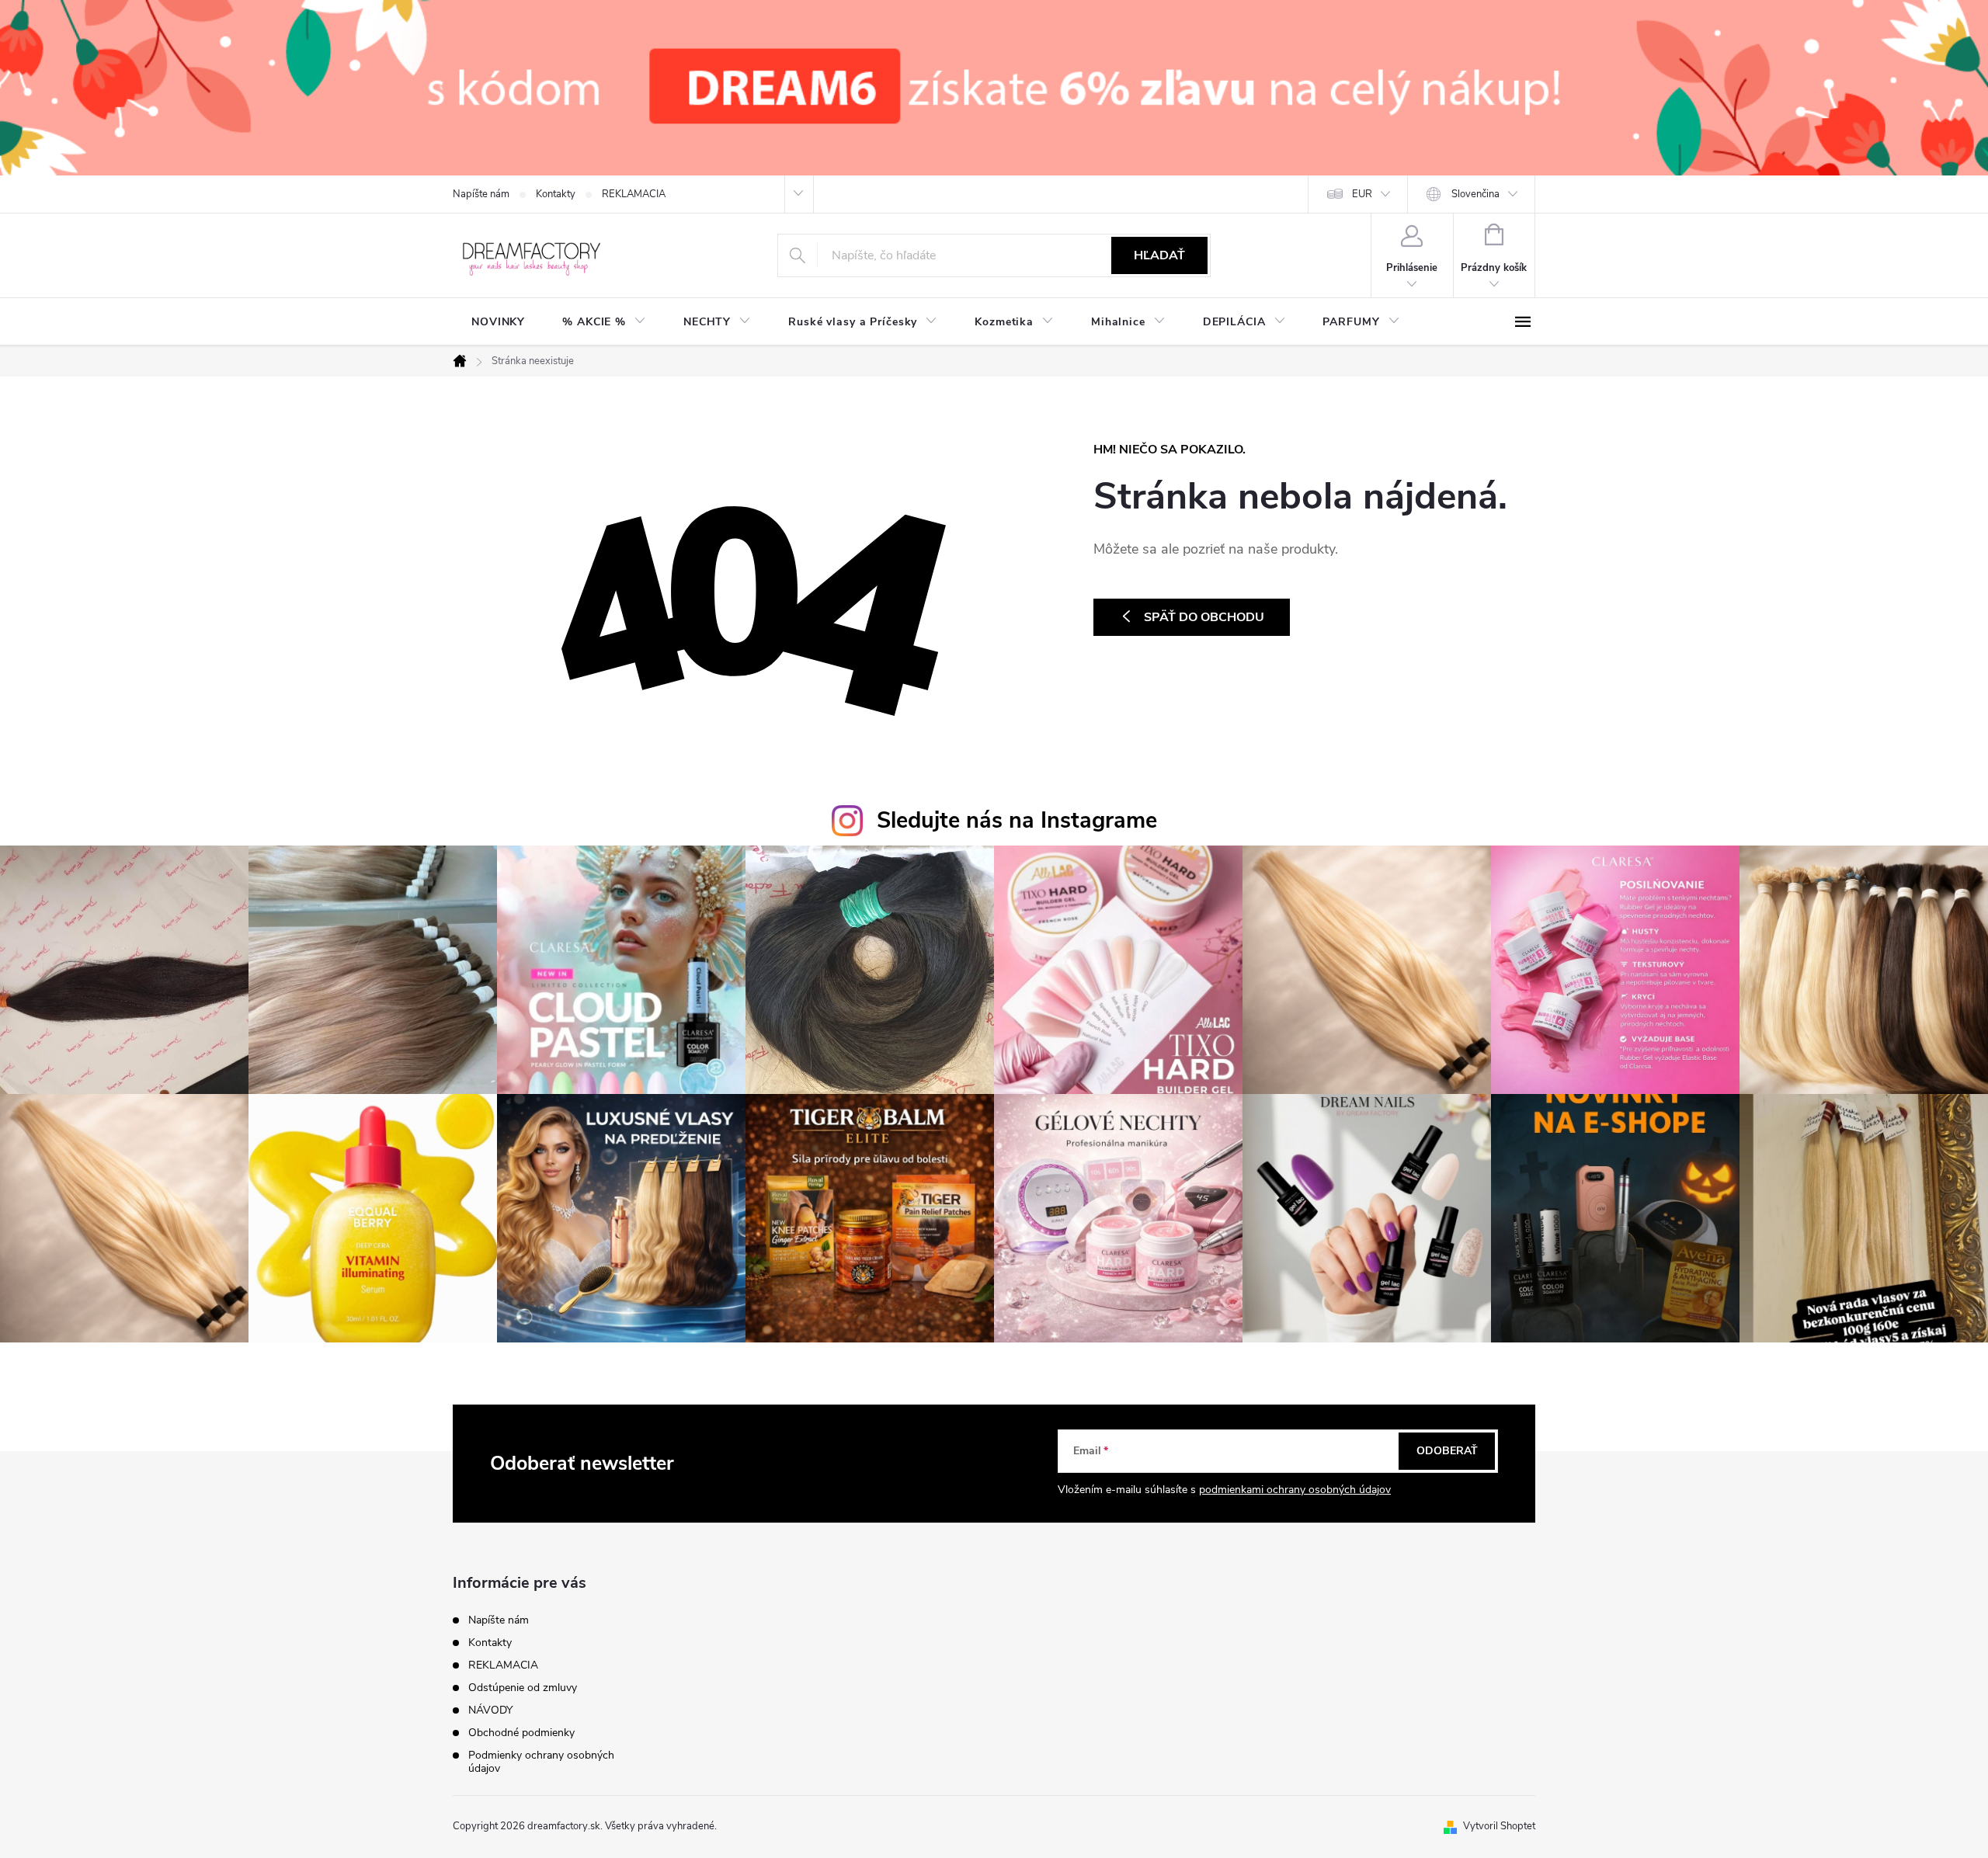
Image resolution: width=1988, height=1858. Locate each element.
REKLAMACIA (634, 194)
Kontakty (556, 194)
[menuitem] (498, 322)
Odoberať (1447, 1451)
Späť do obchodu (1204, 617)
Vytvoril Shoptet (1499, 1826)
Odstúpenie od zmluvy (523, 1688)
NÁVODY (490, 1710)
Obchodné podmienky (521, 1733)
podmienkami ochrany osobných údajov (1295, 1490)
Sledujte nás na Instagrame (1017, 820)
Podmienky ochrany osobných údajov (541, 1762)
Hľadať (1159, 255)
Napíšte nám (481, 194)
